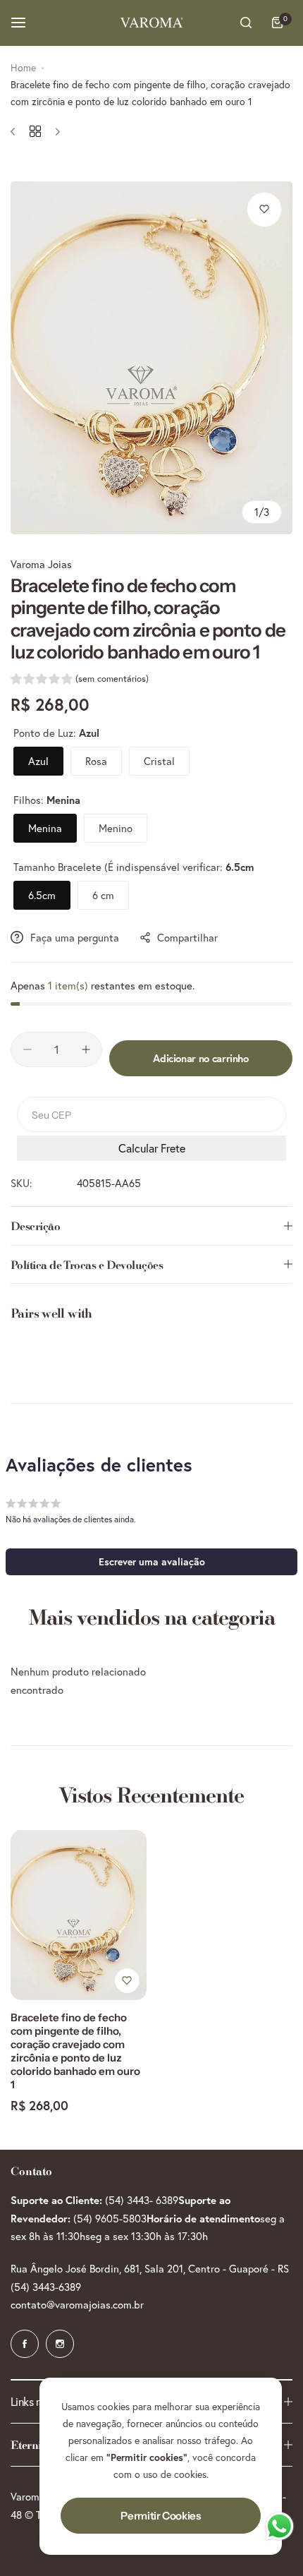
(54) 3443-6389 (46, 2287)
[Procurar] (246, 23)
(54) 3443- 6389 (142, 2200)
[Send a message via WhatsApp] (279, 2526)
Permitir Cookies (160, 2516)
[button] (80, 680)
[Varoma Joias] (151, 23)
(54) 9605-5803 (110, 2219)
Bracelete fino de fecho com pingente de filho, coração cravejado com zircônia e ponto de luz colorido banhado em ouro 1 (75, 2051)
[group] (151, 358)
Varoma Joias (41, 564)
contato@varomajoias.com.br (77, 2305)
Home (23, 68)
